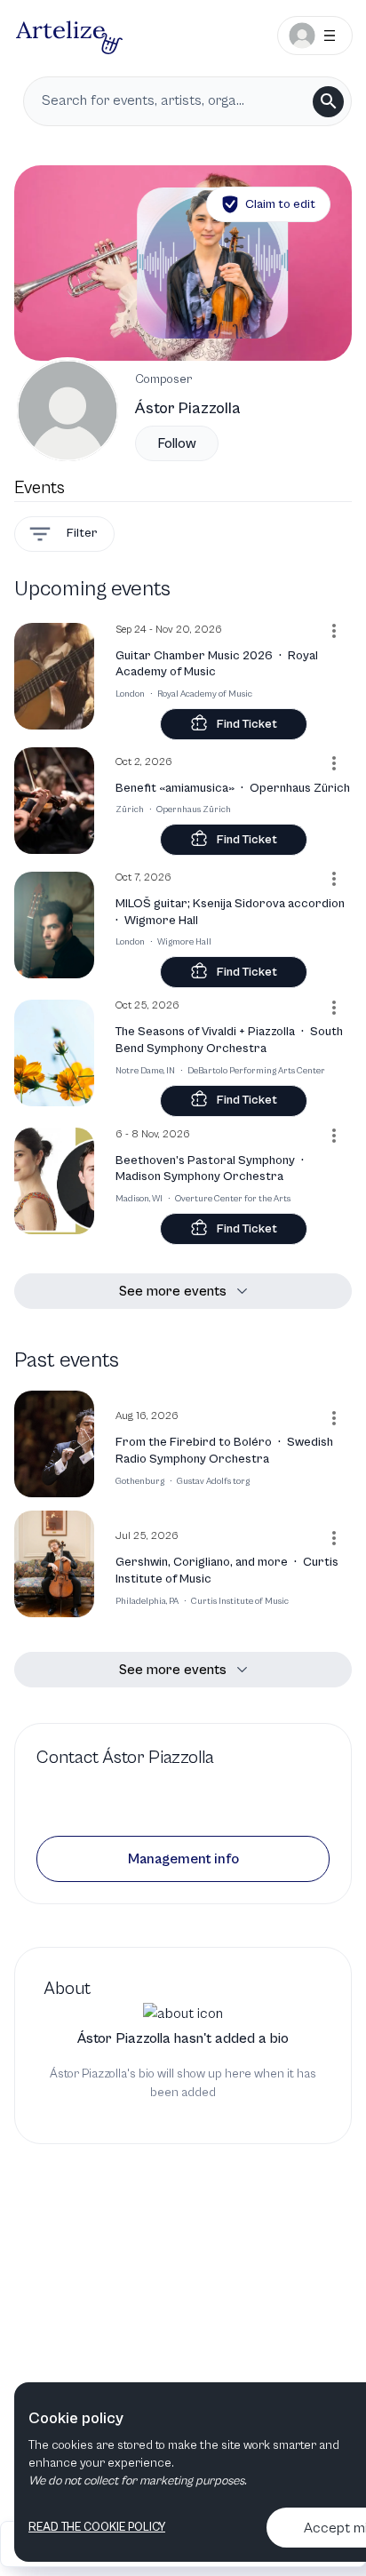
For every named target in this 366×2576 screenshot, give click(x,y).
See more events (173, 1291)
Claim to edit (280, 204)
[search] (328, 102)
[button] (183, 1859)
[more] (334, 631)
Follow (177, 443)
